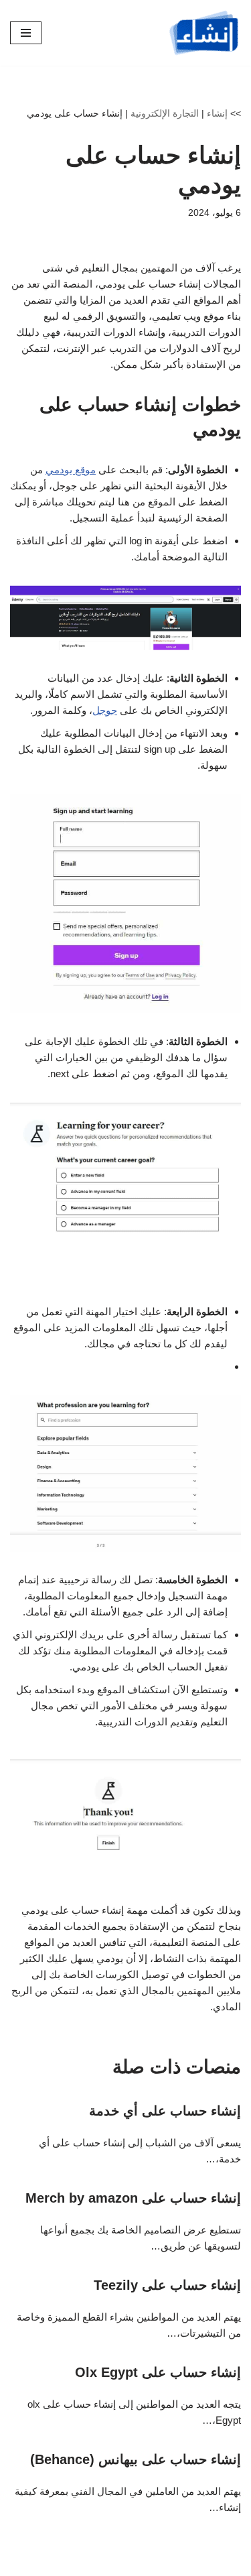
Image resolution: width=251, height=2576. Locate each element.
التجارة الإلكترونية (165, 113)
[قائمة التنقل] (26, 33)
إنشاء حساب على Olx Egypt (158, 2372)
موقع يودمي (71, 470)
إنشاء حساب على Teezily (167, 2285)
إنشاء (217, 113)
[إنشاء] (204, 33)
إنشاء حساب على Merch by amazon (133, 2198)
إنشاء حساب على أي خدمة (165, 2111)
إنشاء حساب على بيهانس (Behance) (136, 2459)
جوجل (105, 710)
